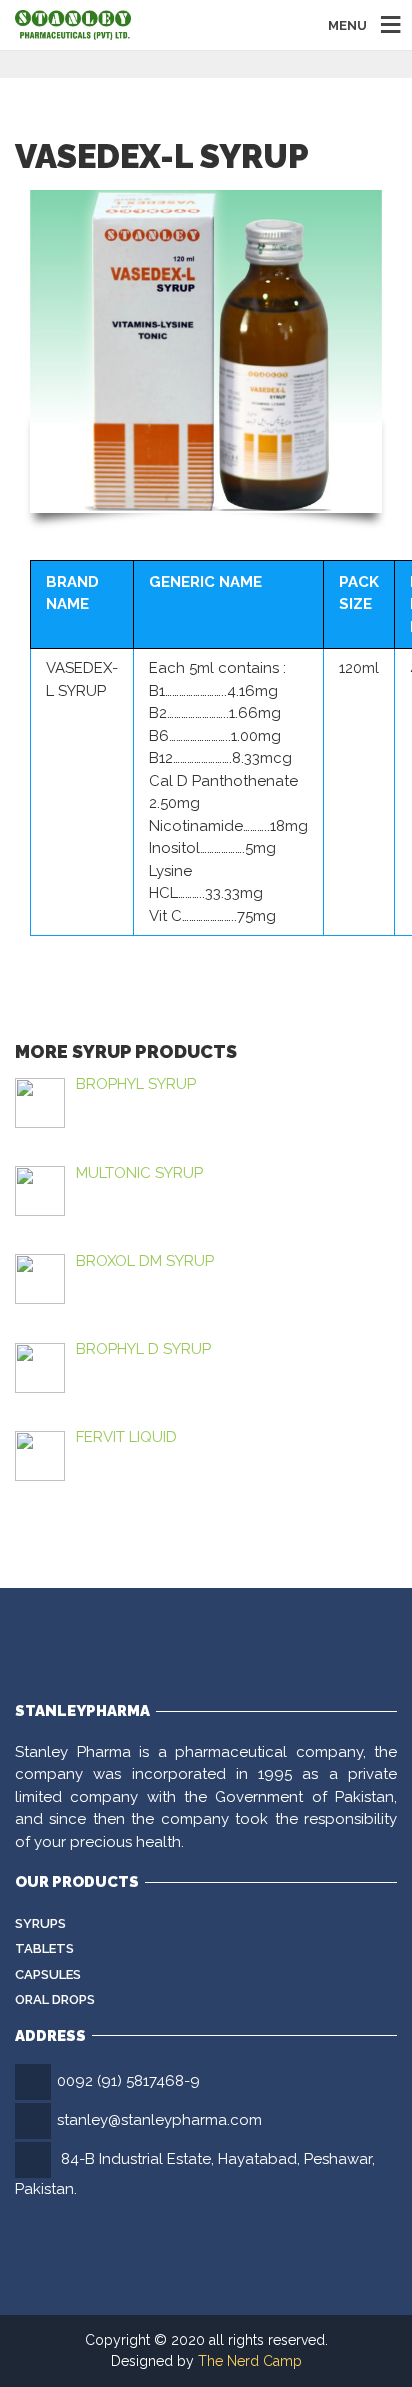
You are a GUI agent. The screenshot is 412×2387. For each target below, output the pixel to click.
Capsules (48, 1974)
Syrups (40, 1923)
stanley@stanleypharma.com (159, 2120)
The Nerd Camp (250, 2361)
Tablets (44, 1948)
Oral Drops (55, 1999)
